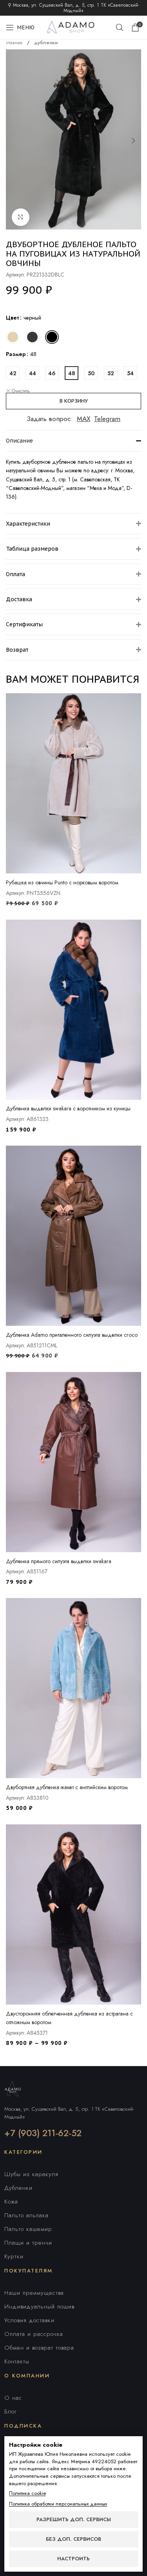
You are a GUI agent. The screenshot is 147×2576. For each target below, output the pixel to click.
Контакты (17, 2361)
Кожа (11, 2202)
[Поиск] (120, 27)
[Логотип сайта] (74, 27)
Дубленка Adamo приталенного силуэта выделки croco (72, 1335)
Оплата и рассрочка (34, 2334)
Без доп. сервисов (73, 2539)
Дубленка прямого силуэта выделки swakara (59, 1561)
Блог (11, 2411)
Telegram (107, 419)
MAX (83, 419)
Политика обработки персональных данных (58, 2504)
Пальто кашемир (28, 2229)
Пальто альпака (26, 2215)
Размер (16, 354)
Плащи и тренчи (28, 2243)
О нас (13, 2398)
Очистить (21, 391)
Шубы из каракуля (31, 2174)
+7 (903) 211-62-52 (43, 2133)
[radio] (13, 337)
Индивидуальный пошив (39, 2307)
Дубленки (18, 2188)
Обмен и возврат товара (39, 2348)
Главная (15, 43)
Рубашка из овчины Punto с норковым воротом (62, 882)
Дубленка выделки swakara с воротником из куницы (68, 1108)
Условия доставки (29, 2320)
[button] (14, 141)
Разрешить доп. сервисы (74, 2519)
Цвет (13, 318)
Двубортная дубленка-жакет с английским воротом (67, 1787)
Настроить (73, 2559)
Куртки (14, 2256)
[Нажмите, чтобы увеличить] (21, 217)
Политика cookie (27, 2493)
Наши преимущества (34, 2293)
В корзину (74, 401)
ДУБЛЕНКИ (46, 43)
